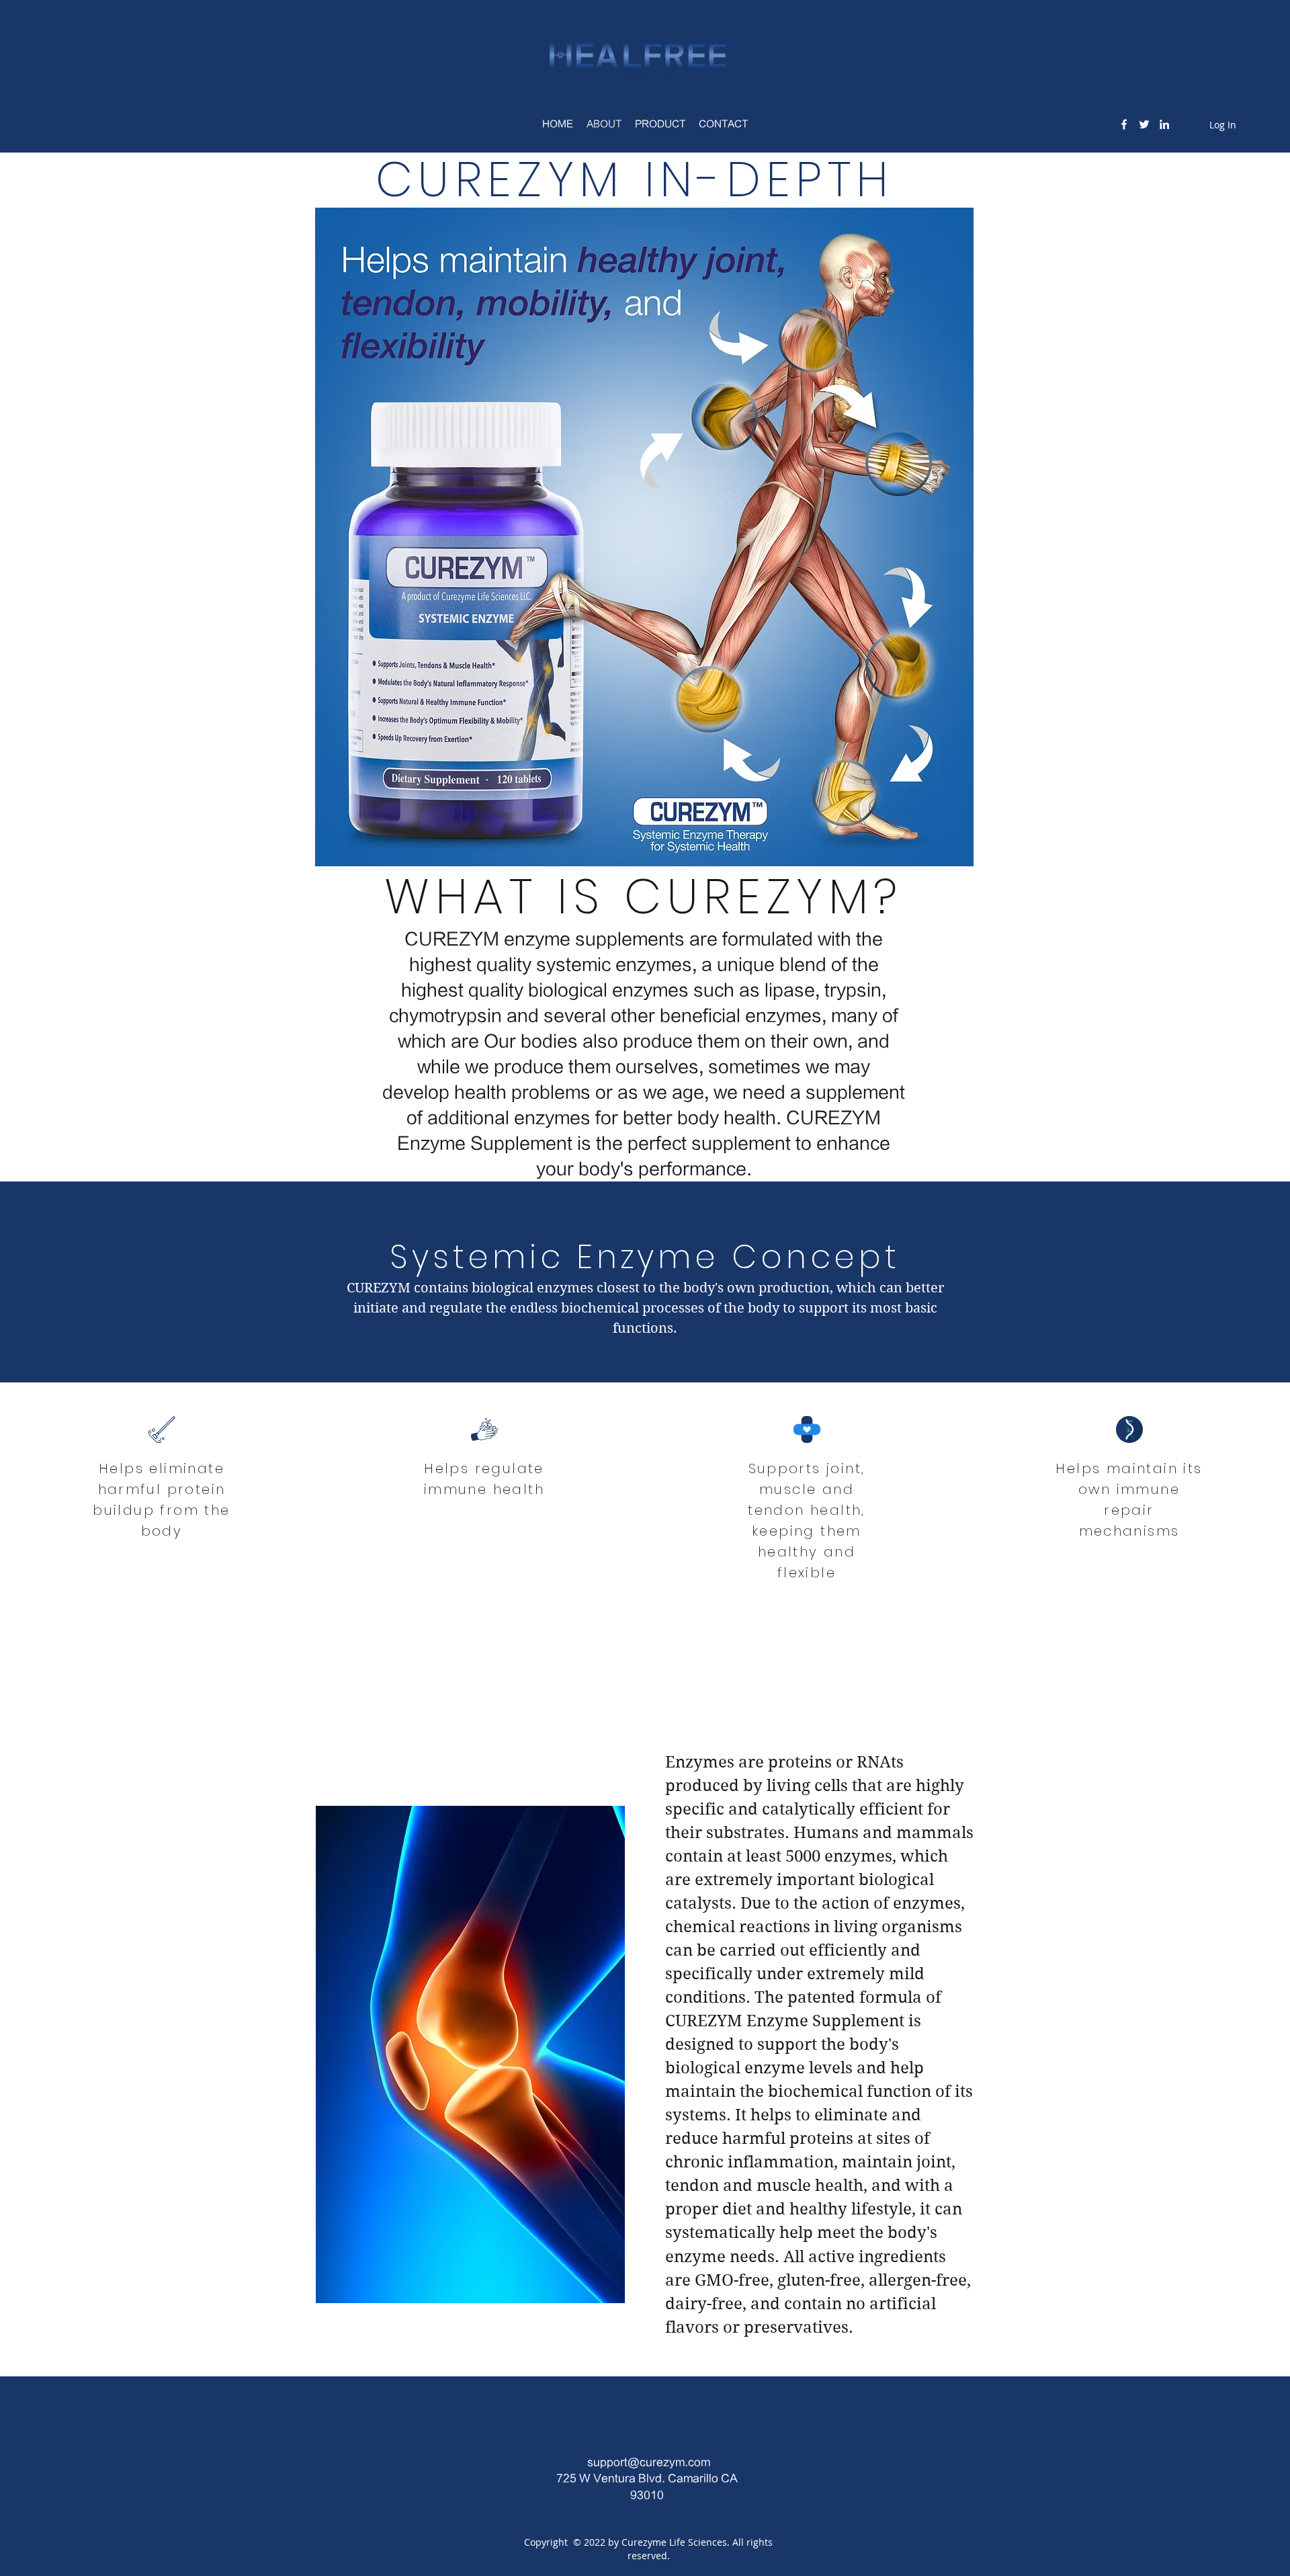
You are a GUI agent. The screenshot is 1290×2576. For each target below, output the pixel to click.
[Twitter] (1144, 124)
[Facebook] (1124, 124)
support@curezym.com (649, 2462)
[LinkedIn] (1164, 124)
